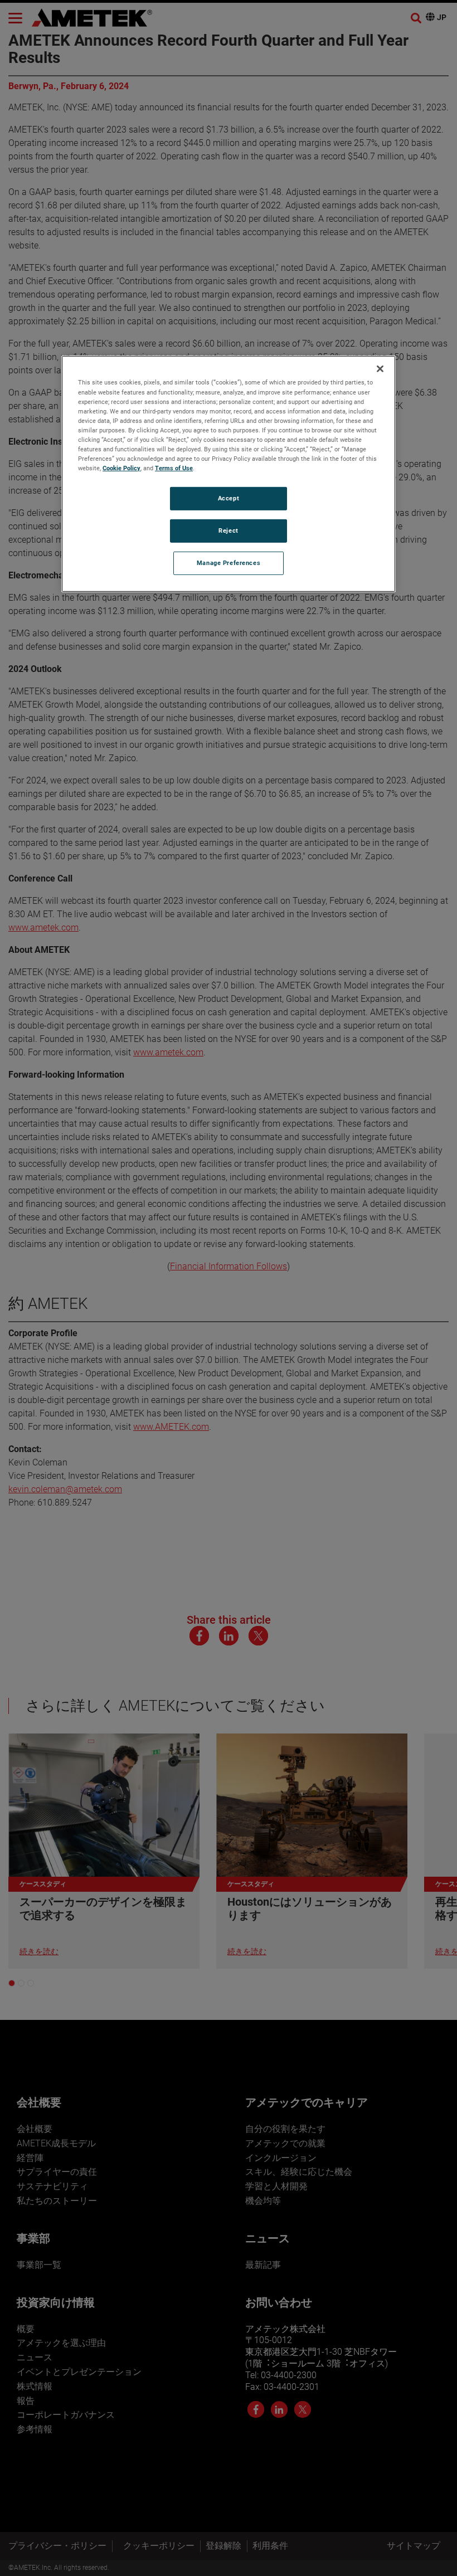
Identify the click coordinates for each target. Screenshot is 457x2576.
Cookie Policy (121, 468)
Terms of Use (174, 468)
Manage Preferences (229, 563)
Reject (228, 530)
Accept (229, 498)
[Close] (380, 369)
